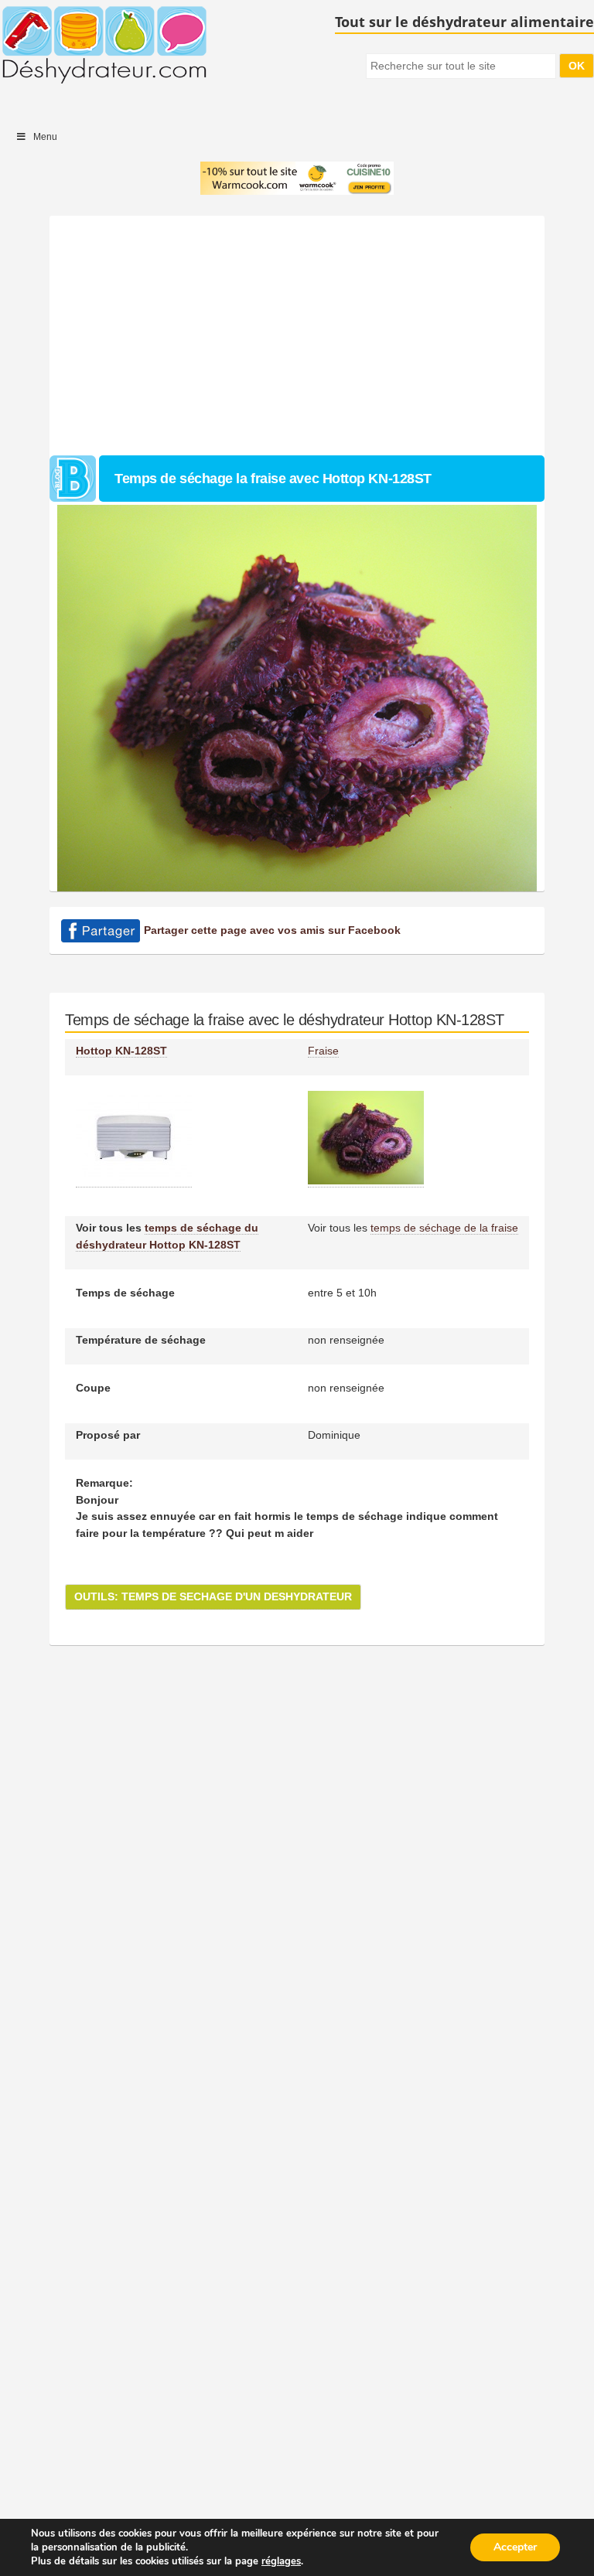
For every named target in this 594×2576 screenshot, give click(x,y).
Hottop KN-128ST (121, 1051)
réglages (281, 2561)
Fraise (323, 1051)
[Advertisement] (297, 332)
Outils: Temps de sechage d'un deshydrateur (213, 1596)
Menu (45, 137)
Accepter (515, 2547)
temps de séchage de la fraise (444, 1228)
